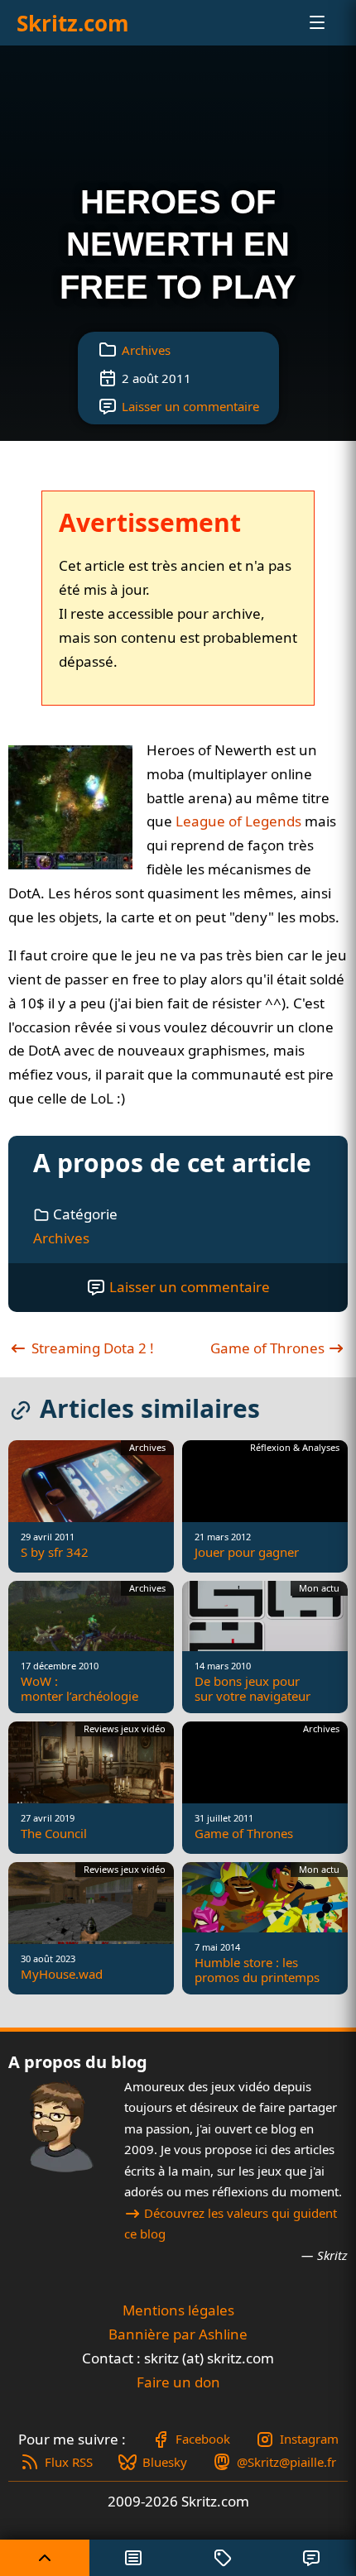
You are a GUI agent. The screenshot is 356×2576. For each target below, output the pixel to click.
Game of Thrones (269, 1348)
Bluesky (165, 2462)
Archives (146, 350)
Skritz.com (73, 23)
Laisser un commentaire (190, 406)
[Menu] (303, 22)
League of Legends (238, 821)
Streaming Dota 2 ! (91, 1348)
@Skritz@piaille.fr (286, 2462)
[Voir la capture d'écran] (70, 807)
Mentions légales (178, 2310)
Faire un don (178, 2382)
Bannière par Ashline (178, 2334)
